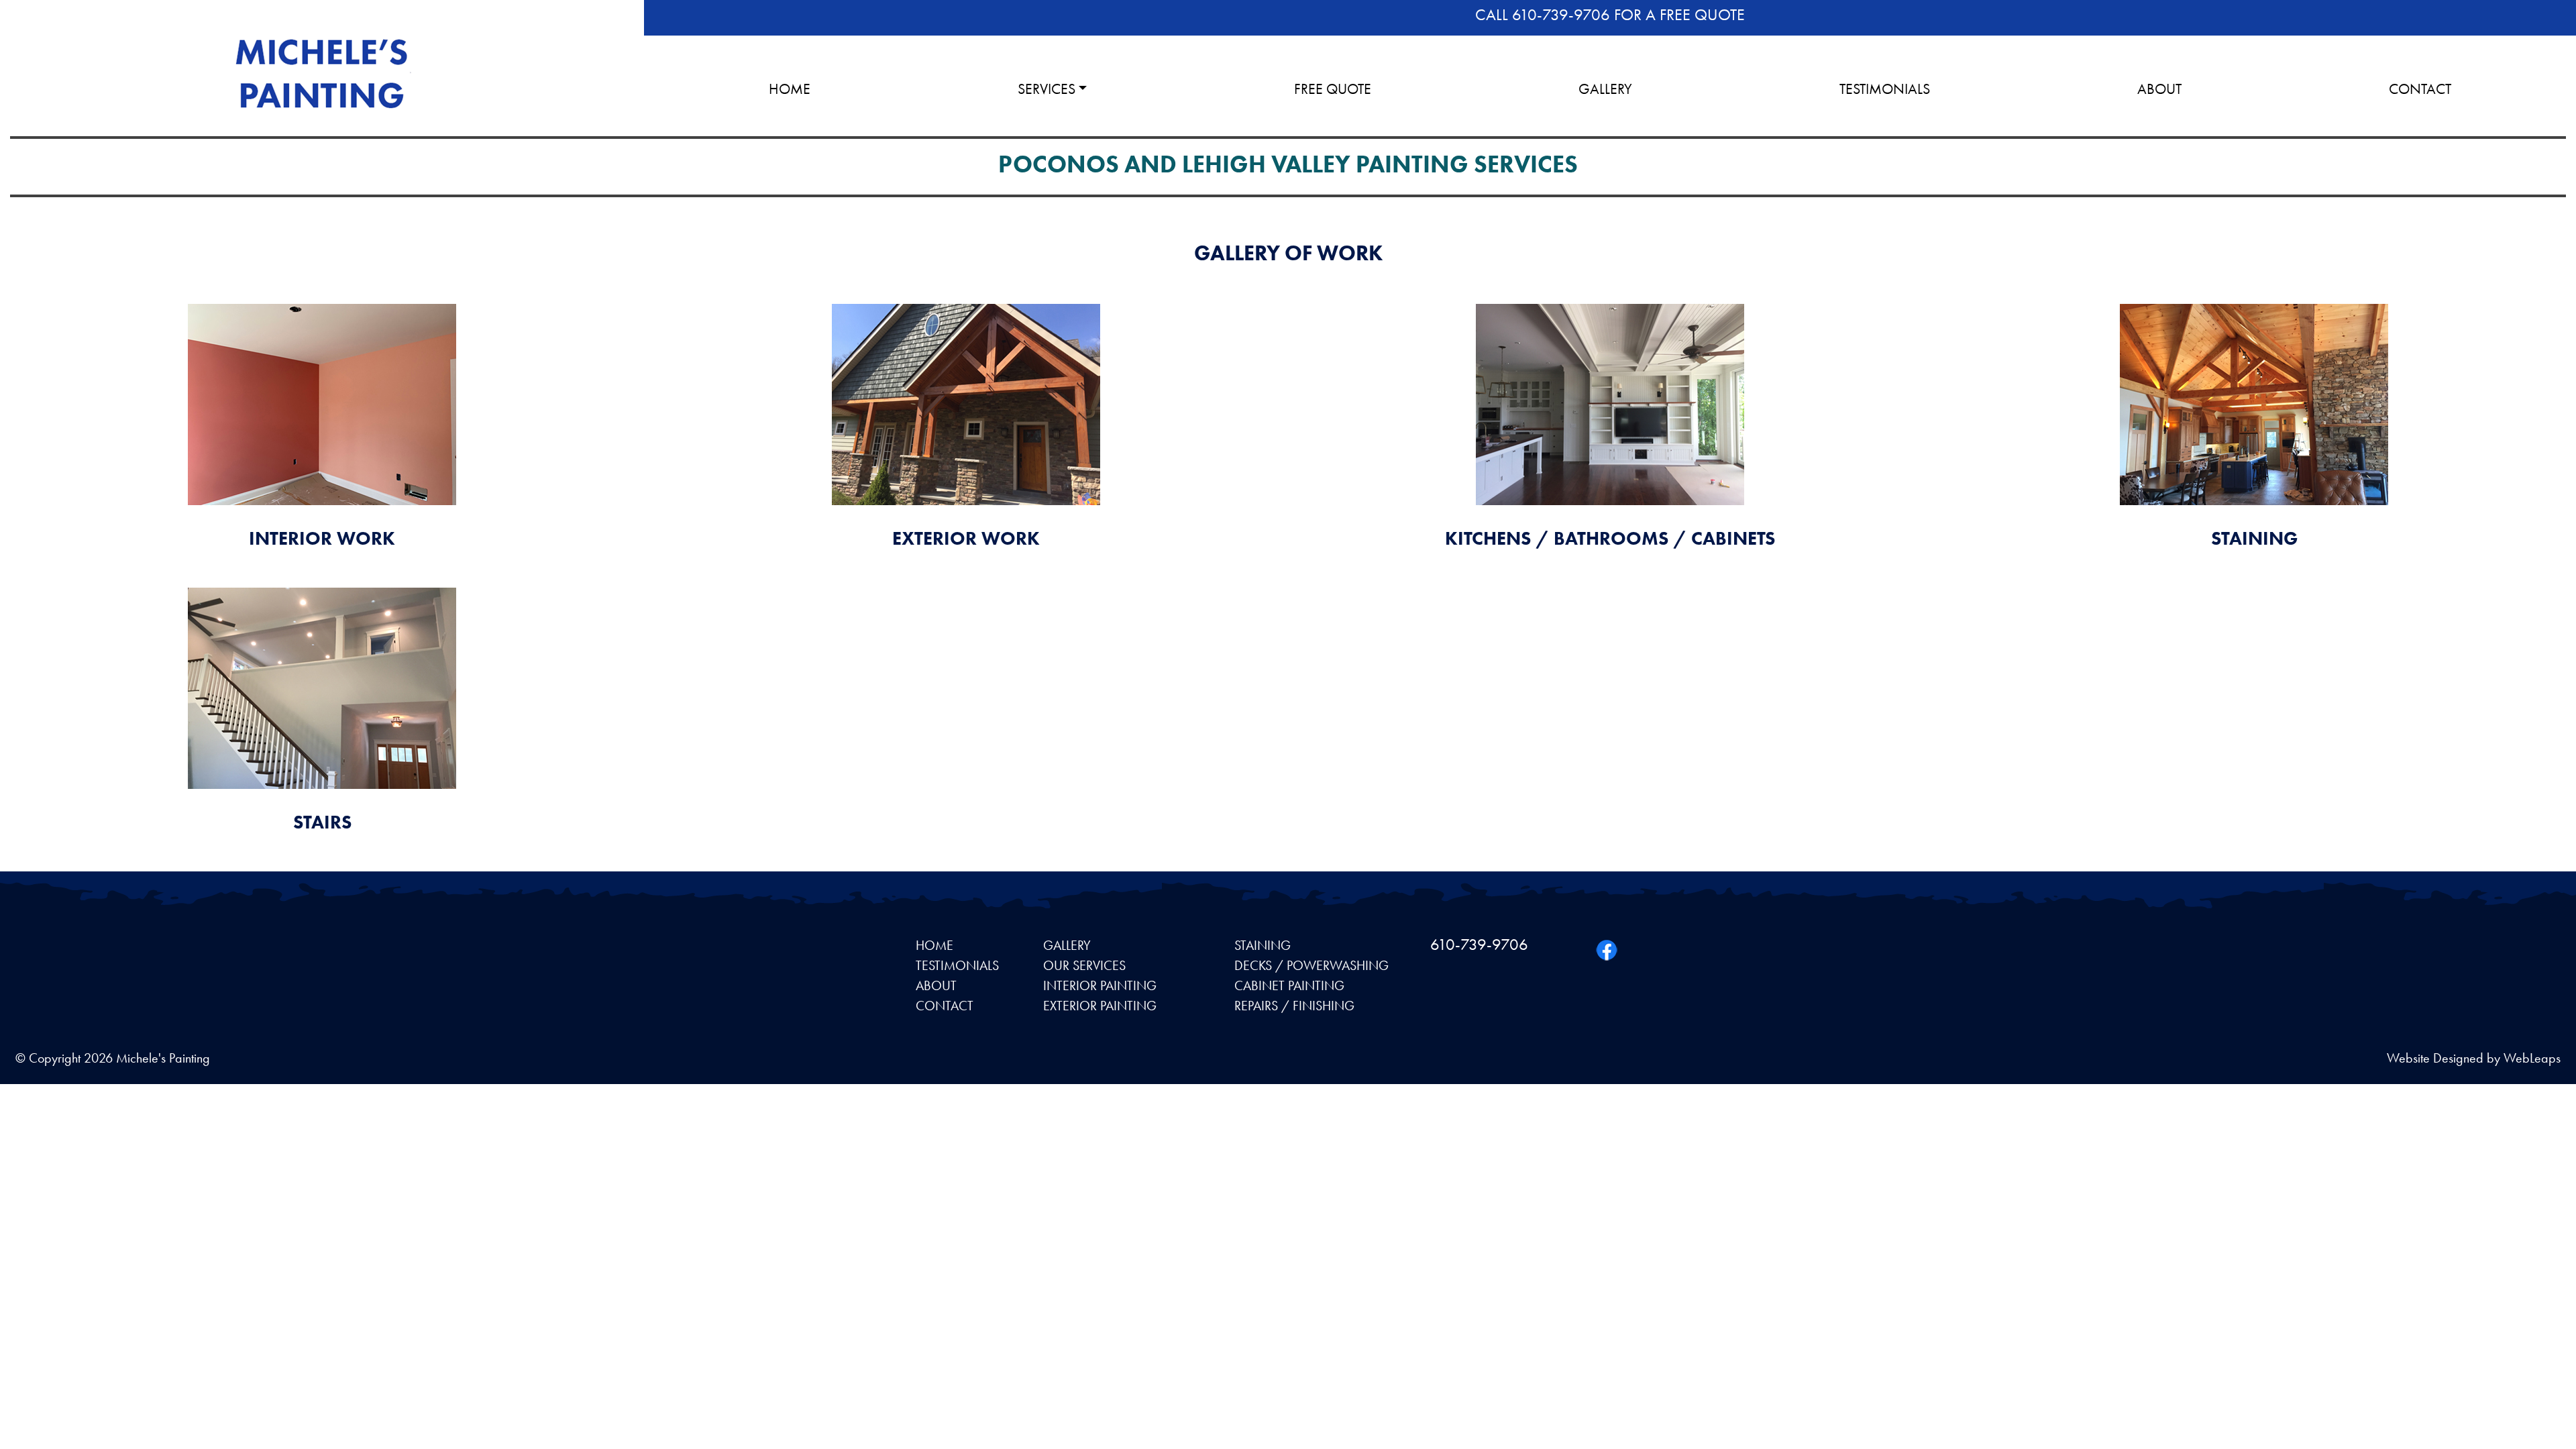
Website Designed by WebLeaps (2474, 1058)
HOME (790, 89)
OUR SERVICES (1084, 965)
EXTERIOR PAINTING (1100, 1006)
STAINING (1263, 945)
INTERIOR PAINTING (1100, 985)
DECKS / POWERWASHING (1311, 965)
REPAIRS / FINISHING (1294, 1006)
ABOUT (2159, 89)
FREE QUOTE (1333, 89)
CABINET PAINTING (1289, 985)
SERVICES (1046, 89)
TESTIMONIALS (1885, 89)
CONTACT (2420, 89)
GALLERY (1605, 89)
